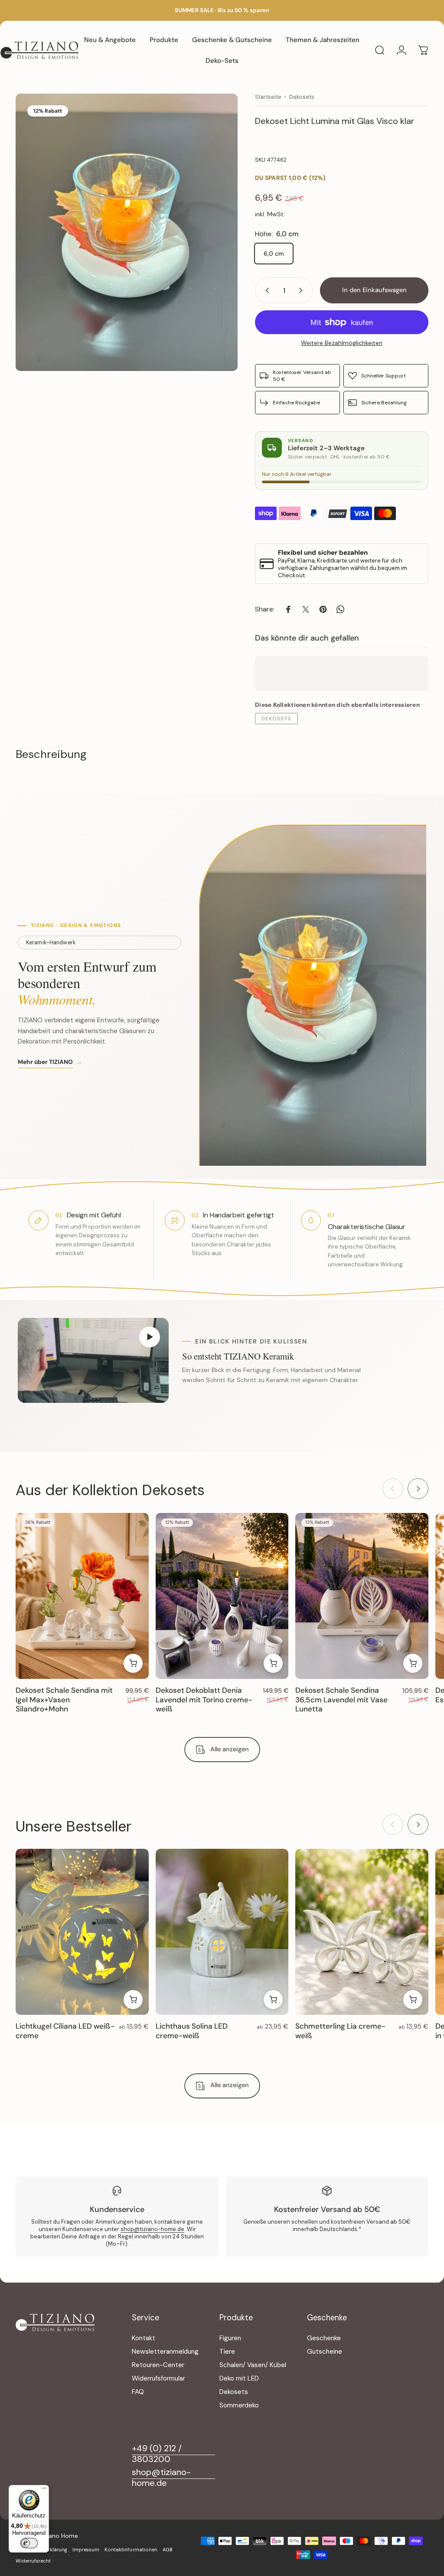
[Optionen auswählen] (133, 2000)
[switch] (29, 2543)
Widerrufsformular (158, 2379)
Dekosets (302, 97)
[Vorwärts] (418, 1489)
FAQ (138, 2392)
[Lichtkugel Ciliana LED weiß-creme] (82, 1932)
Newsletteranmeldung (165, 2352)
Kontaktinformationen (131, 2550)
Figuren (230, 2338)
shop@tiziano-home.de (152, 2229)
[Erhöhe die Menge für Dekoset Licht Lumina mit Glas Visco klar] (303, 290)
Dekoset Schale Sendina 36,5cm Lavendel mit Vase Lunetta (341, 1699)
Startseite (268, 97)
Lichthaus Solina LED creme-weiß (192, 2031)
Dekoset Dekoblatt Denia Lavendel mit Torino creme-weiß (204, 1699)
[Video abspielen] (93, 1361)
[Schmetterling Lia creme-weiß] (362, 1932)
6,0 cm (274, 254)
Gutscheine (325, 2352)
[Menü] (44, 2490)
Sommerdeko (239, 2405)
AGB (168, 2550)
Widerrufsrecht (33, 2561)
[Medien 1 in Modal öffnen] (127, 232)
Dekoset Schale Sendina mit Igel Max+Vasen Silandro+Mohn (64, 1699)
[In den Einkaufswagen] (133, 1663)
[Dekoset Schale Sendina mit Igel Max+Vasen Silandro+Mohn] (82, 1596)
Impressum (86, 2550)
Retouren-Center (158, 2365)
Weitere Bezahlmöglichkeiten (342, 343)
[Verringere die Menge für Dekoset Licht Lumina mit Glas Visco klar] (265, 290)
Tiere (227, 2352)
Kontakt (144, 2338)
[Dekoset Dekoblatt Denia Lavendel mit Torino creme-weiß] (222, 1596)
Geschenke (324, 2338)
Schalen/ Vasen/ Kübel (253, 2365)
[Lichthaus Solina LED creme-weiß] (222, 1932)
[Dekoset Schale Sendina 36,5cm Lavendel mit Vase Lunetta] (362, 1596)
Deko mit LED (239, 2379)
